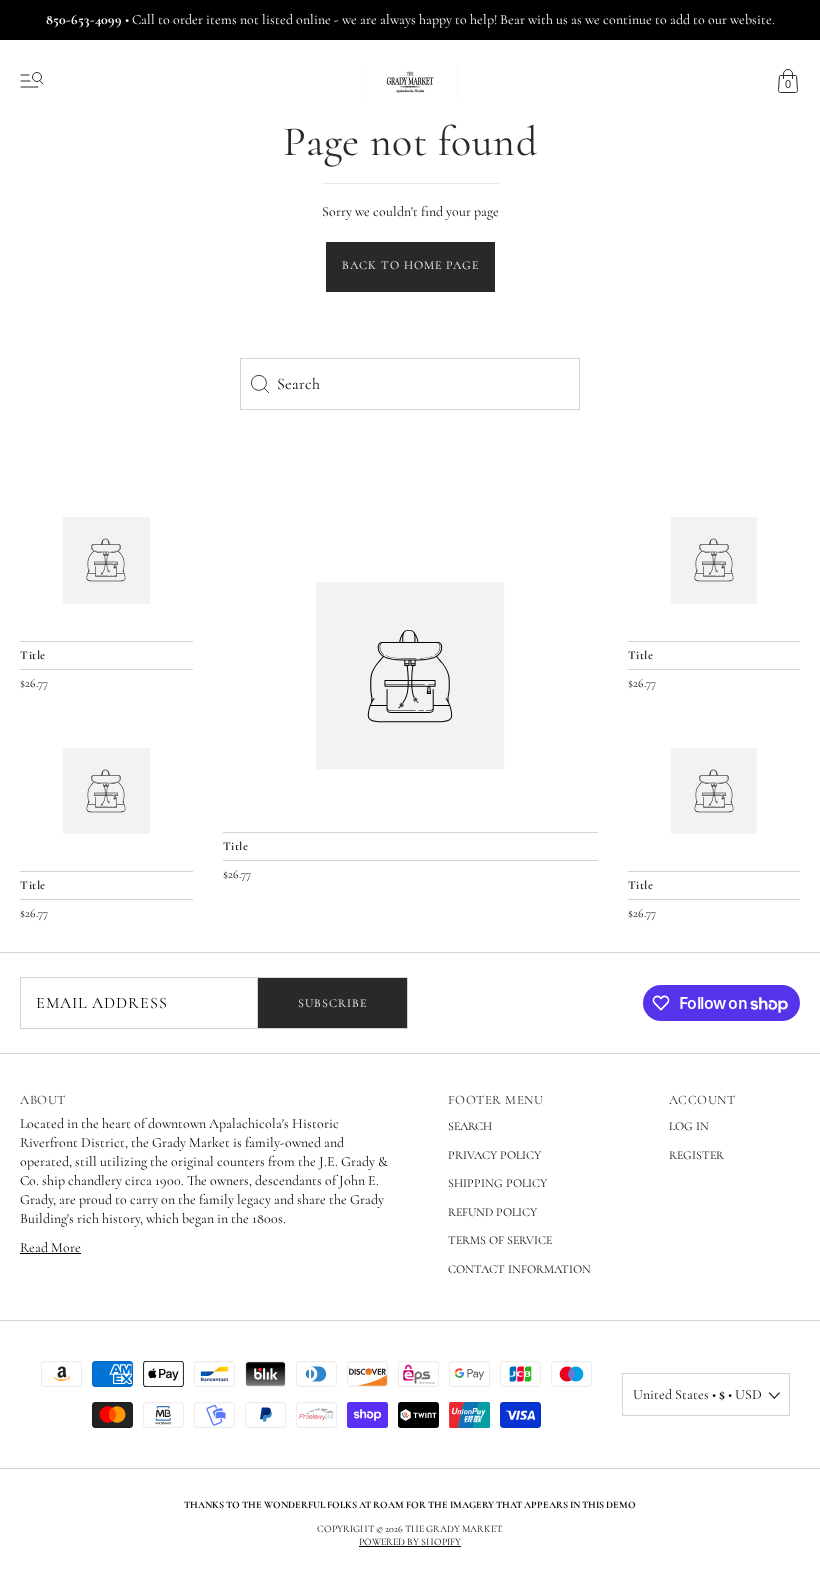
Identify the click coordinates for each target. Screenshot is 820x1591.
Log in (689, 1126)
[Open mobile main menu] (32, 81)
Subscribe (332, 1003)
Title (236, 846)
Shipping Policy (497, 1183)
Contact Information (519, 1269)
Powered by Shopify (410, 1542)
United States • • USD (697, 1394)
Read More (50, 1247)
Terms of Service (500, 1240)
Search (470, 1126)
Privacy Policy (494, 1155)
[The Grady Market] (410, 675)
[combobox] (410, 384)
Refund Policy (492, 1212)
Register (696, 1155)
